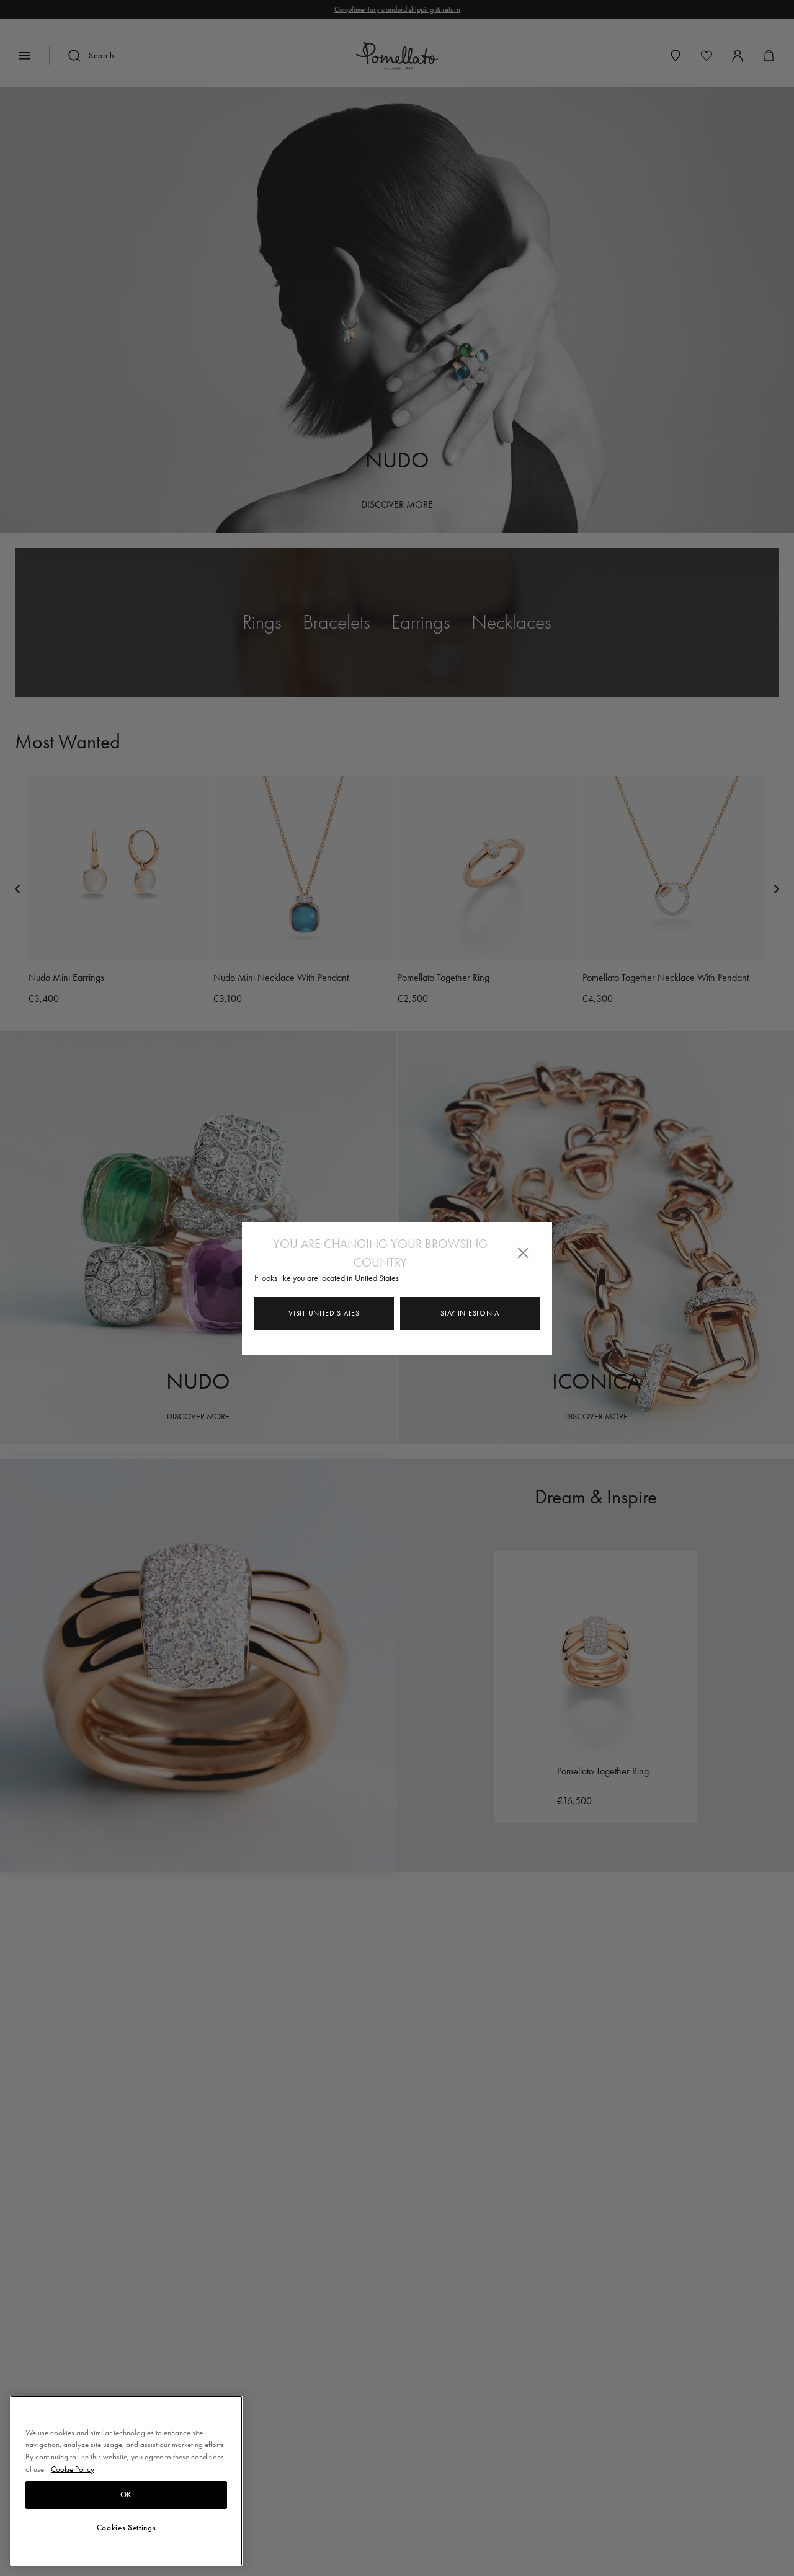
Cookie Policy (73, 2469)
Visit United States (324, 1313)
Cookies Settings (127, 2528)
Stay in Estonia (470, 1313)
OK (126, 2495)
